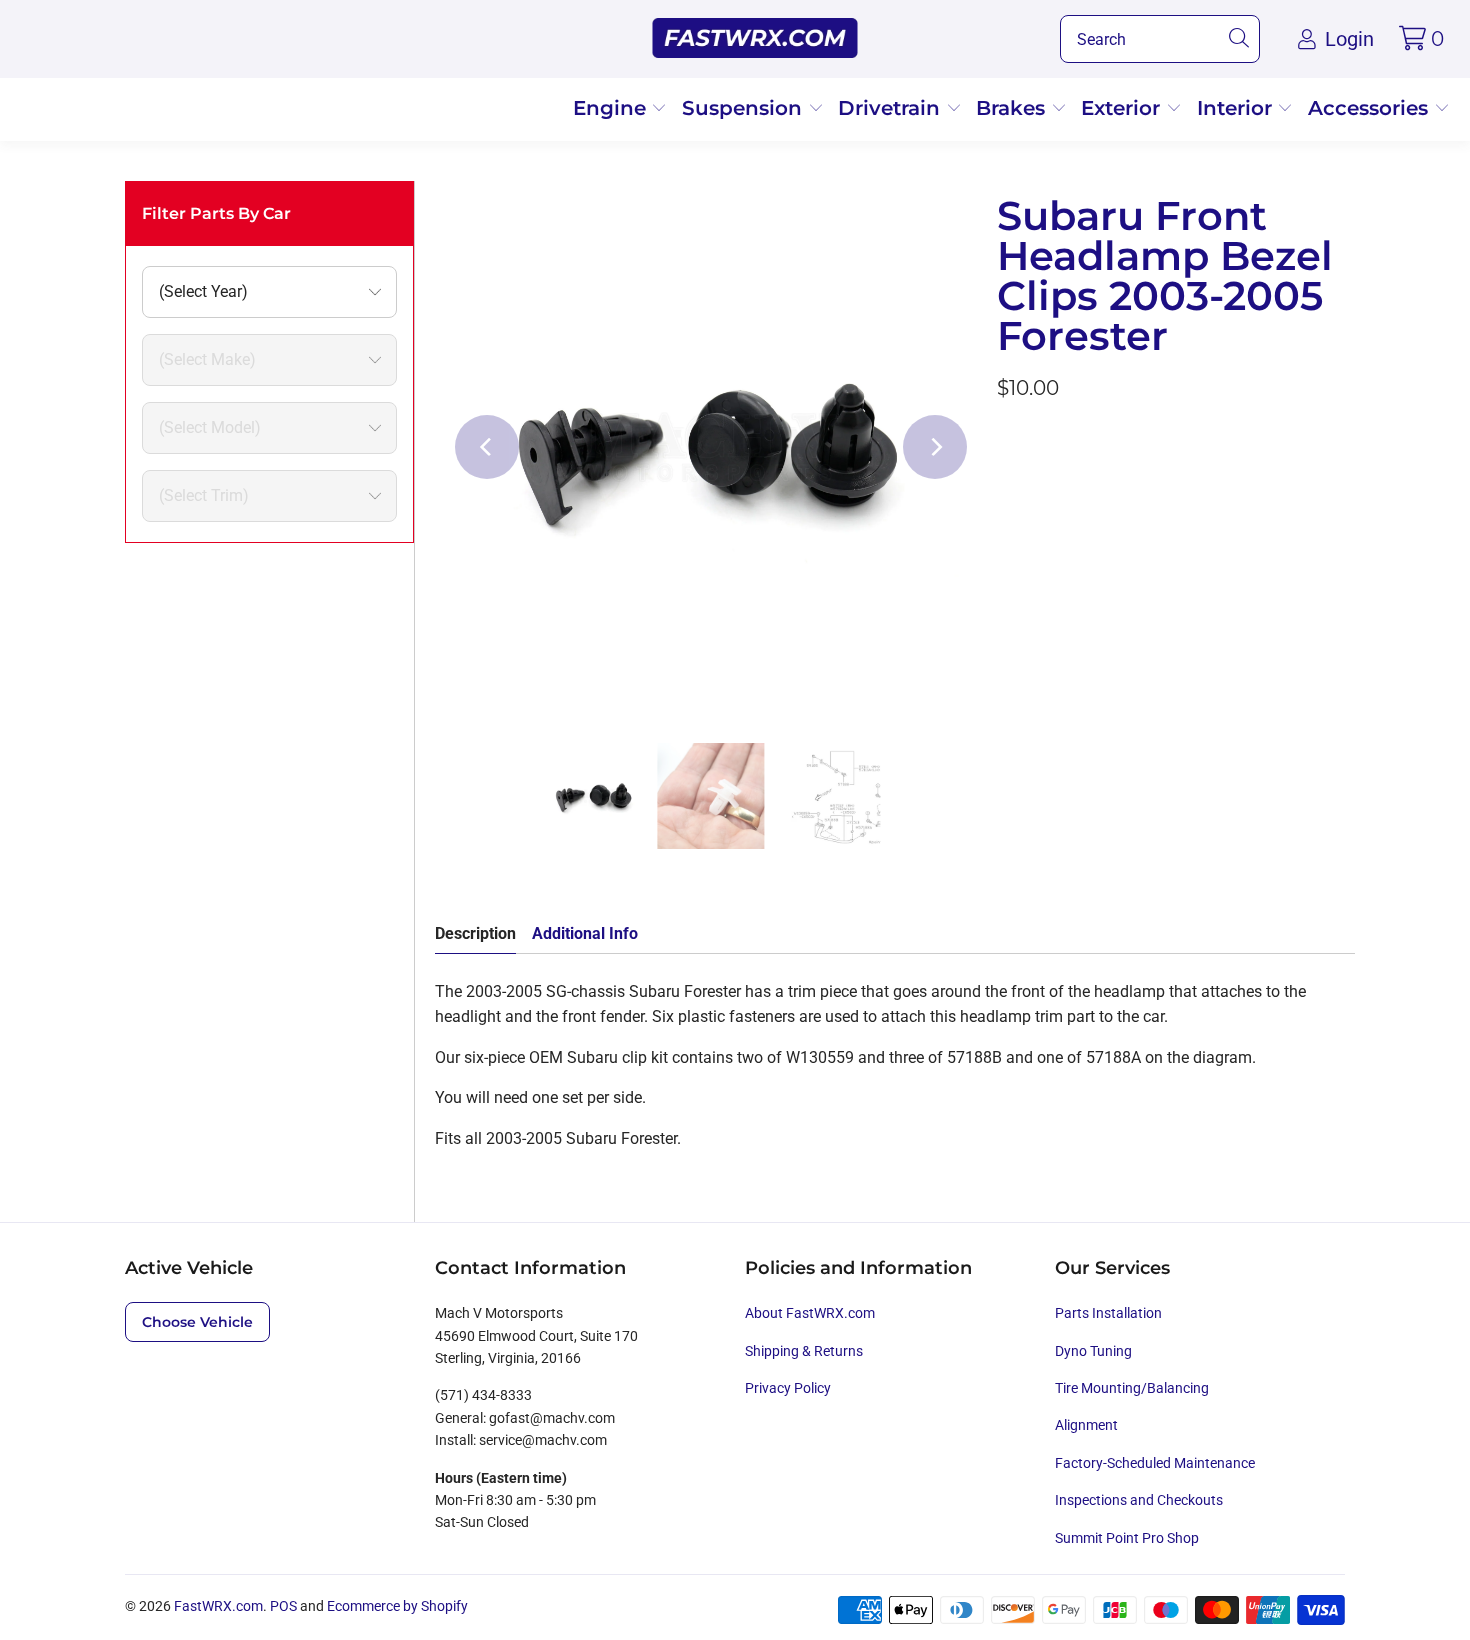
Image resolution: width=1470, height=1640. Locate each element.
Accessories (1371, 108)
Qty (1009, 442)
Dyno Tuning (1093, 1351)
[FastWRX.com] (755, 39)
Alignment (1086, 1425)
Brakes (1013, 108)
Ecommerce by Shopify (397, 1606)
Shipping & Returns (804, 1351)
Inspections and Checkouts (1139, 1500)
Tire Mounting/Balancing (1132, 1388)
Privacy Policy (788, 1388)
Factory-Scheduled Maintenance (1155, 1463)
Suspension (745, 108)
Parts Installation (1108, 1313)
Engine (612, 108)
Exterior (1123, 108)
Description (475, 933)
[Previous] (487, 447)
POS (283, 1606)
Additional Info (585, 933)
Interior (1237, 108)
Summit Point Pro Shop (1127, 1538)
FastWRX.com (218, 1606)
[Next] (935, 447)
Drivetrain (892, 108)
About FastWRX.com (810, 1313)
